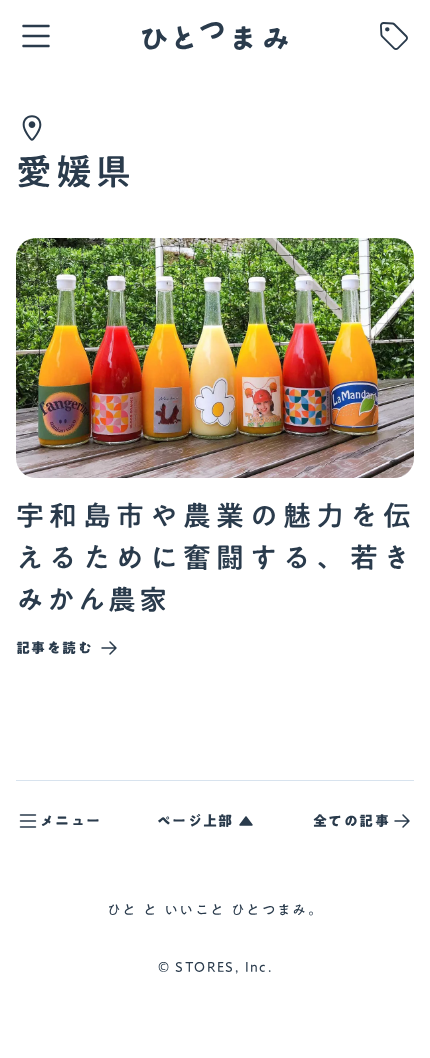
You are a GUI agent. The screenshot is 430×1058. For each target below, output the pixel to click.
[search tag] (394, 36)
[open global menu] (36, 36)
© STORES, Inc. (215, 967)
